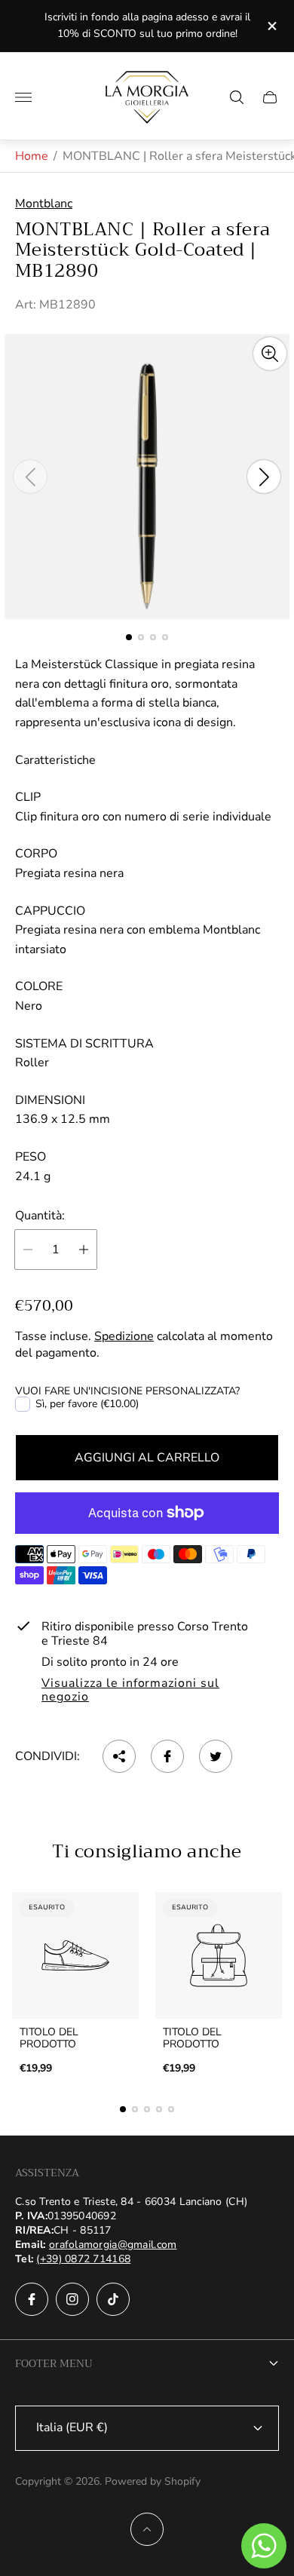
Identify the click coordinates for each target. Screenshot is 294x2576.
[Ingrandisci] (270, 354)
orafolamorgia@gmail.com (113, 2245)
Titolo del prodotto (49, 2038)
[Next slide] (264, 477)
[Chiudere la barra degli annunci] (271, 26)
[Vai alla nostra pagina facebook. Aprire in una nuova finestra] (32, 2299)
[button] (129, 637)
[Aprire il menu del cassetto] (23, 97)
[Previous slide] (30, 477)
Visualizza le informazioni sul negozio (130, 1691)
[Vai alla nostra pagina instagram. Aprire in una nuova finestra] (72, 2299)
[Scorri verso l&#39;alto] (147, 2529)
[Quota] (119, 1756)
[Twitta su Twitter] (216, 1756)
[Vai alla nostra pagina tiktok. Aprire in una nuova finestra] (113, 2299)
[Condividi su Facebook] (167, 1756)
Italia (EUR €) (72, 2427)
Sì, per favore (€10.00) (87, 1404)
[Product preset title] (75, 1955)
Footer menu (54, 2363)
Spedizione (124, 1336)
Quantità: (40, 1216)
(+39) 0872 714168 (83, 2259)
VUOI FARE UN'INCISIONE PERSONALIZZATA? (127, 1391)
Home (32, 156)
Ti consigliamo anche (147, 1851)
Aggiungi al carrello (147, 1458)
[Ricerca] (237, 97)
